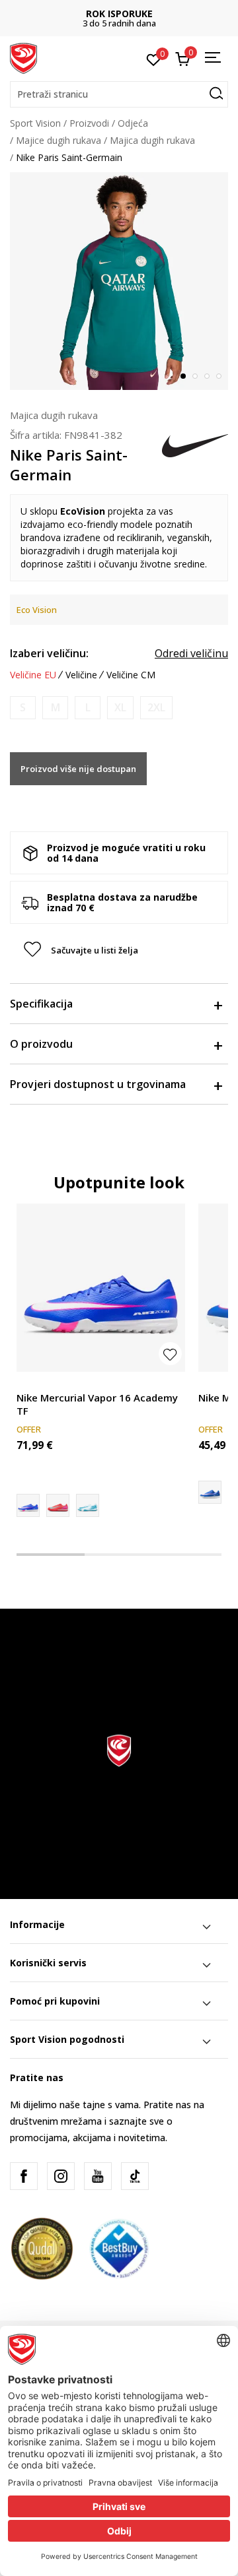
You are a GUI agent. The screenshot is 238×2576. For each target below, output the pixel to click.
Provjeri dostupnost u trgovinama (98, 1084)
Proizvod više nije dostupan (78, 769)
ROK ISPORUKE (119, 14)
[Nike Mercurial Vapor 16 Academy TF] (101, 1288)
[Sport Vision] (23, 57)
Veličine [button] (81, 675)
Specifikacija (41, 1004)
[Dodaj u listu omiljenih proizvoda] (170, 1354)
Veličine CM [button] (131, 675)
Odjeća (133, 123)
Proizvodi (89, 123)
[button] (119, 94)
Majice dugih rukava (59, 140)
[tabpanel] (119, 281)
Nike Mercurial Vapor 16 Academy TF (97, 1404)
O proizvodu (41, 1044)
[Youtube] (98, 2176)
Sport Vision (35, 123)
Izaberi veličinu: (49, 653)
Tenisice (34, 1383)
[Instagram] (61, 2176)
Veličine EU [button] (33, 675)
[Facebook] (24, 2176)
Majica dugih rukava (152, 140)
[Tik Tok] (135, 2176)
